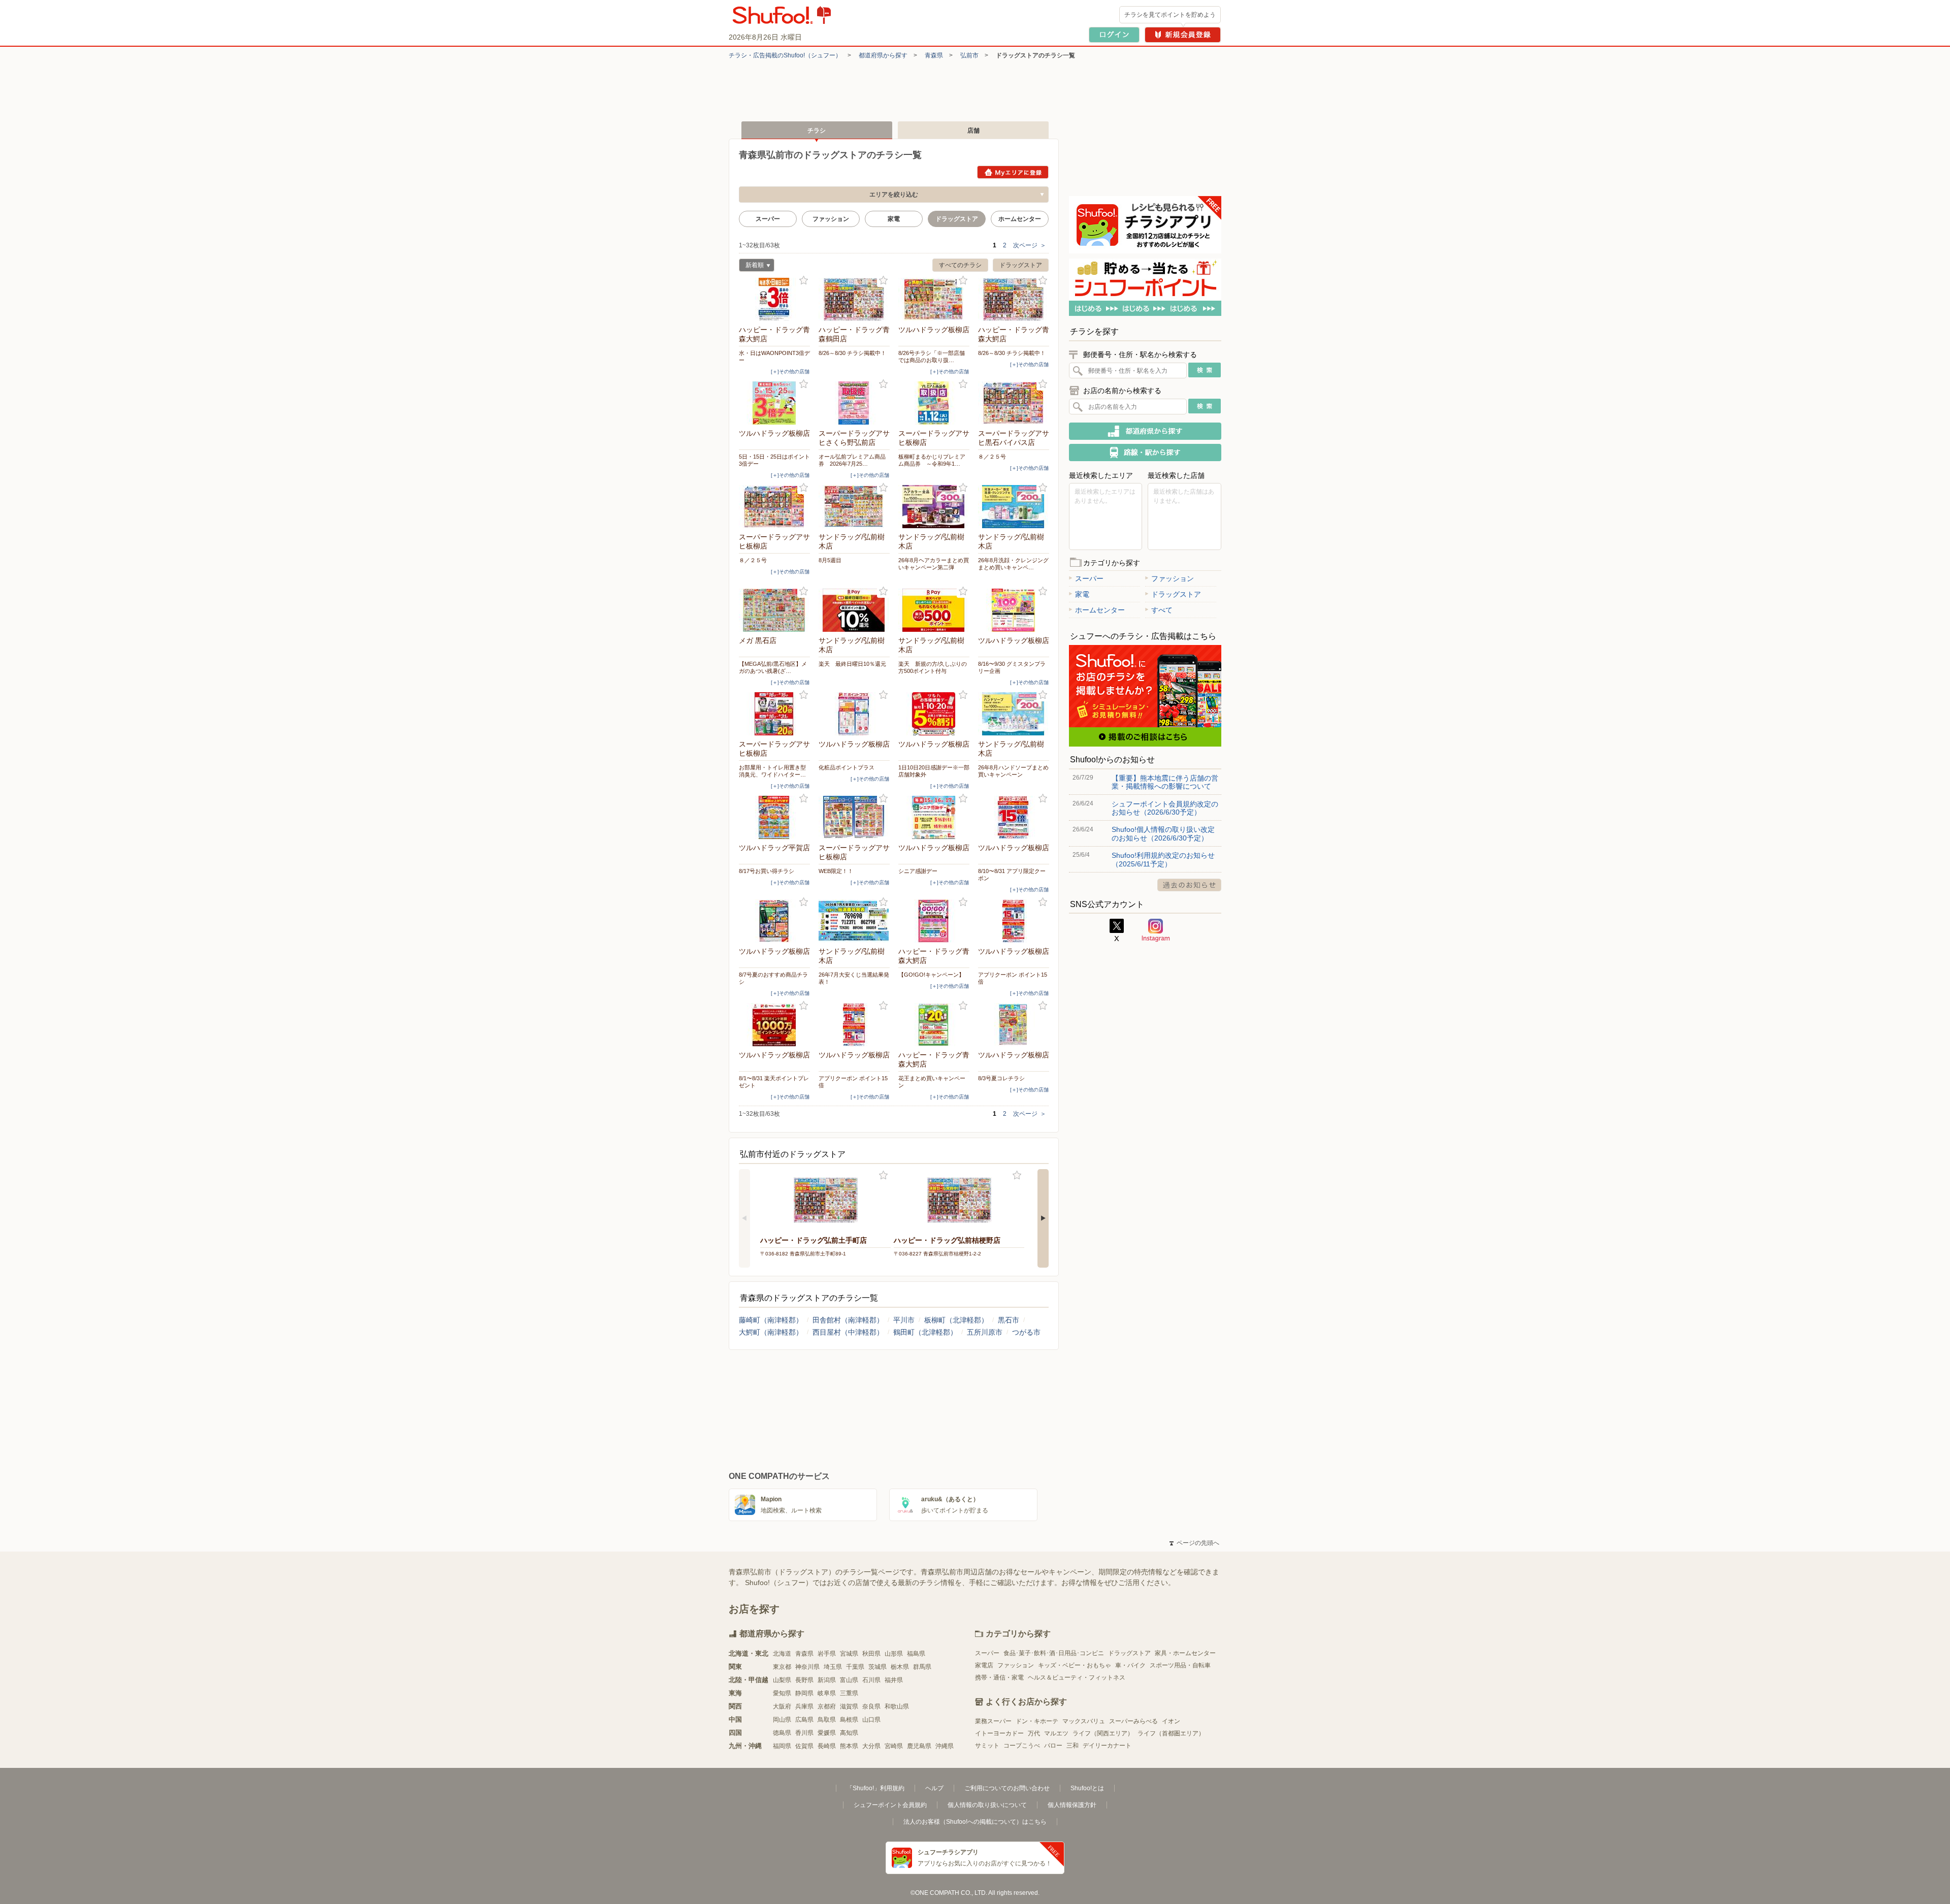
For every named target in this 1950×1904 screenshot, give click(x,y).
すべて (1162, 610)
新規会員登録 (1183, 35)
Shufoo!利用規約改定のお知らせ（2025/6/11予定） (1163, 859)
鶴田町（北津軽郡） (925, 1332)
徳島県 (782, 1733)
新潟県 (827, 1680)
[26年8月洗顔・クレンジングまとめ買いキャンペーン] (1014, 507)
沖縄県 (945, 1746)
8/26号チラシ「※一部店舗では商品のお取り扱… (932, 357)
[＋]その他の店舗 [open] (790, 372)
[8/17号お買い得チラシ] (774, 817)
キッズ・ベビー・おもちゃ (1075, 1665)
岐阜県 (827, 1693)
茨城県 (877, 1667)
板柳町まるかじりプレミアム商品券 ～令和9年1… (932, 460)
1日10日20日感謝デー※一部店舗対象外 (934, 771)
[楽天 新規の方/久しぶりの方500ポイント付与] (934, 610)
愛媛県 (827, 1733)
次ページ (1030, 245)
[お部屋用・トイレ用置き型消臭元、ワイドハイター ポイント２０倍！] (774, 714)
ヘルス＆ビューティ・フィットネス (1077, 1677)
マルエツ (1056, 1733)
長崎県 (827, 1746)
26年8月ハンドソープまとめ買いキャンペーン (1013, 771)
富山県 (849, 1680)
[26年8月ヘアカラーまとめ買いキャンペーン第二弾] (934, 507)
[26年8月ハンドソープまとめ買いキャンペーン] (1014, 714)
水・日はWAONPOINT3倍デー (774, 357)
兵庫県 (804, 1706)
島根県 (849, 1720)
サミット (987, 1746)
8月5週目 (830, 560)
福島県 (916, 1654)
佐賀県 (804, 1746)
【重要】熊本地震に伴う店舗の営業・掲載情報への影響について (1165, 782)
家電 (894, 219)
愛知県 (782, 1693)
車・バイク (1130, 1665)
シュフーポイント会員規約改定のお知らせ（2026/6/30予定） (1165, 808)
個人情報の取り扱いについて (987, 1805)
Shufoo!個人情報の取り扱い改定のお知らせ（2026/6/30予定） (1163, 833)
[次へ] (1043, 1218)
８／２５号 (992, 457)
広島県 (804, 1720)
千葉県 (855, 1667)
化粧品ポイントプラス (847, 767)
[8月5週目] (854, 507)
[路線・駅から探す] (1145, 453)
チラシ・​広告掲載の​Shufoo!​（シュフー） (785, 55)
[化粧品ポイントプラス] (854, 714)
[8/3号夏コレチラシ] (1014, 1025)
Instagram (1156, 930)
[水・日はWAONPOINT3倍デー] (774, 299)
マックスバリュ (1084, 1721)
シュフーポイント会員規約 (890, 1805)
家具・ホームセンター (1185, 1653)
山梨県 (782, 1680)
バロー (1053, 1746)
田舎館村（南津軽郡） (848, 1320)
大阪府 (782, 1706)
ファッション (831, 219)
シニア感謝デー (918, 871)
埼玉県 (833, 1667)
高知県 (849, 1733)
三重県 (849, 1693)
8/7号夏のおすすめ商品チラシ (773, 978)
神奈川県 (807, 1667)
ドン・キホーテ (1037, 1721)
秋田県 (871, 1654)
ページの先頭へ (1194, 1543)
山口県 (871, 1720)
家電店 (984, 1665)
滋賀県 (849, 1706)
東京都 (782, 1667)
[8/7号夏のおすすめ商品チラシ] (774, 921)
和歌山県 (897, 1706)
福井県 (894, 1680)
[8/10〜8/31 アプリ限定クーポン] (1014, 817)
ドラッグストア (1021, 265)
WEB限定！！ (836, 871)
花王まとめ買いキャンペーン (932, 1082)
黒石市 (1009, 1320)
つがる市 (1026, 1332)
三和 (1072, 1746)
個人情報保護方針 (1072, 1805)
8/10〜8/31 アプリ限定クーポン (1012, 875)
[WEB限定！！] (854, 817)
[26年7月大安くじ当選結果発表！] (854, 921)
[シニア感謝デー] (934, 817)
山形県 (894, 1654)
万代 (1034, 1733)
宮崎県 (894, 1746)
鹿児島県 (919, 1746)
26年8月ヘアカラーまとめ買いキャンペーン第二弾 (934, 564)
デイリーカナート (1107, 1746)
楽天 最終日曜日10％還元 (852, 664)
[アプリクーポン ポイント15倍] (1014, 921)
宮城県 (849, 1654)
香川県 (804, 1733)
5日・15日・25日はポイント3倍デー (774, 460)
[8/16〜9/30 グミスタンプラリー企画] (1014, 610)
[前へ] (744, 1218)
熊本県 (849, 1746)
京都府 (827, 1706)
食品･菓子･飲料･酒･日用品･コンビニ (1054, 1653)
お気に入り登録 (804, 281)
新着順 (751, 266)
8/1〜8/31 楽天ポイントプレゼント (774, 1082)
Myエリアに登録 (1013, 172)
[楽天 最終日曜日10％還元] (854, 610)
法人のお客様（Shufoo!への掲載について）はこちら (975, 1822)
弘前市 (969, 55)
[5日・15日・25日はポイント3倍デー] (774, 403)
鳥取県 (827, 1720)
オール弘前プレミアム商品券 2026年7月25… (852, 460)
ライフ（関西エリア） (1103, 1733)
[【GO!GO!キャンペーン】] (934, 921)
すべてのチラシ (960, 265)
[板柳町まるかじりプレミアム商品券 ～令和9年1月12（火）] (934, 403)
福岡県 (782, 1746)
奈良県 (871, 1706)
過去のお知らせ (1189, 885)
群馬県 (922, 1667)
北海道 (782, 1654)
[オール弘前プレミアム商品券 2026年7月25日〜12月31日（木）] (854, 403)
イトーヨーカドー (999, 1733)
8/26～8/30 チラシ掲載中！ (852, 353)
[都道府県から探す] (1145, 431)
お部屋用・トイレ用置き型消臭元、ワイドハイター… (772, 771)
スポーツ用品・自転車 (1180, 1665)
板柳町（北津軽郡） (956, 1320)
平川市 (904, 1320)
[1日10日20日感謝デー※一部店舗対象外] (934, 714)
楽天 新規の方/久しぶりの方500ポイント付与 (933, 667)
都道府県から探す (883, 55)
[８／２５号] (1014, 403)
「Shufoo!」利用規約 (875, 1788)
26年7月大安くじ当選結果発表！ (854, 978)
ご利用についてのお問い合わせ (1007, 1788)
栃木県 (900, 1667)
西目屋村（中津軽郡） (848, 1332)
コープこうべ (1022, 1746)
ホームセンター (1020, 219)
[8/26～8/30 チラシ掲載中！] (854, 299)
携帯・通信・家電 (999, 1677)
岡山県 (782, 1720)
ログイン (1114, 35)
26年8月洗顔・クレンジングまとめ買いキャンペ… (1013, 564)
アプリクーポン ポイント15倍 (1013, 978)
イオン (1171, 1721)
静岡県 (804, 1693)
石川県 (871, 1680)
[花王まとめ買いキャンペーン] (934, 1025)
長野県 (804, 1680)
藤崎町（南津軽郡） (771, 1320)
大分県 (871, 1746)
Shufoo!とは (1087, 1788)
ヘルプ (934, 1788)
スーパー (768, 219)
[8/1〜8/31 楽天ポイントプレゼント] (774, 1025)
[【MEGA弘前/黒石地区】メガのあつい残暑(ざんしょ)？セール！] (774, 610)
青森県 (934, 55)
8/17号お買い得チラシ (767, 871)
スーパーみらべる (1133, 1721)
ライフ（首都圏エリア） (1171, 1733)
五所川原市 (985, 1332)
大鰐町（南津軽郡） (771, 1332)
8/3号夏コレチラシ (1001, 1078)
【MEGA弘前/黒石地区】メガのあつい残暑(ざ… (773, 667)
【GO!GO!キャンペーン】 (931, 975)
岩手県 (827, 1654)
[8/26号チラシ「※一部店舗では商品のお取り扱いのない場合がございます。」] (934, 299)
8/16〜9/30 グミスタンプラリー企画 (1012, 667)
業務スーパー (993, 1721)
